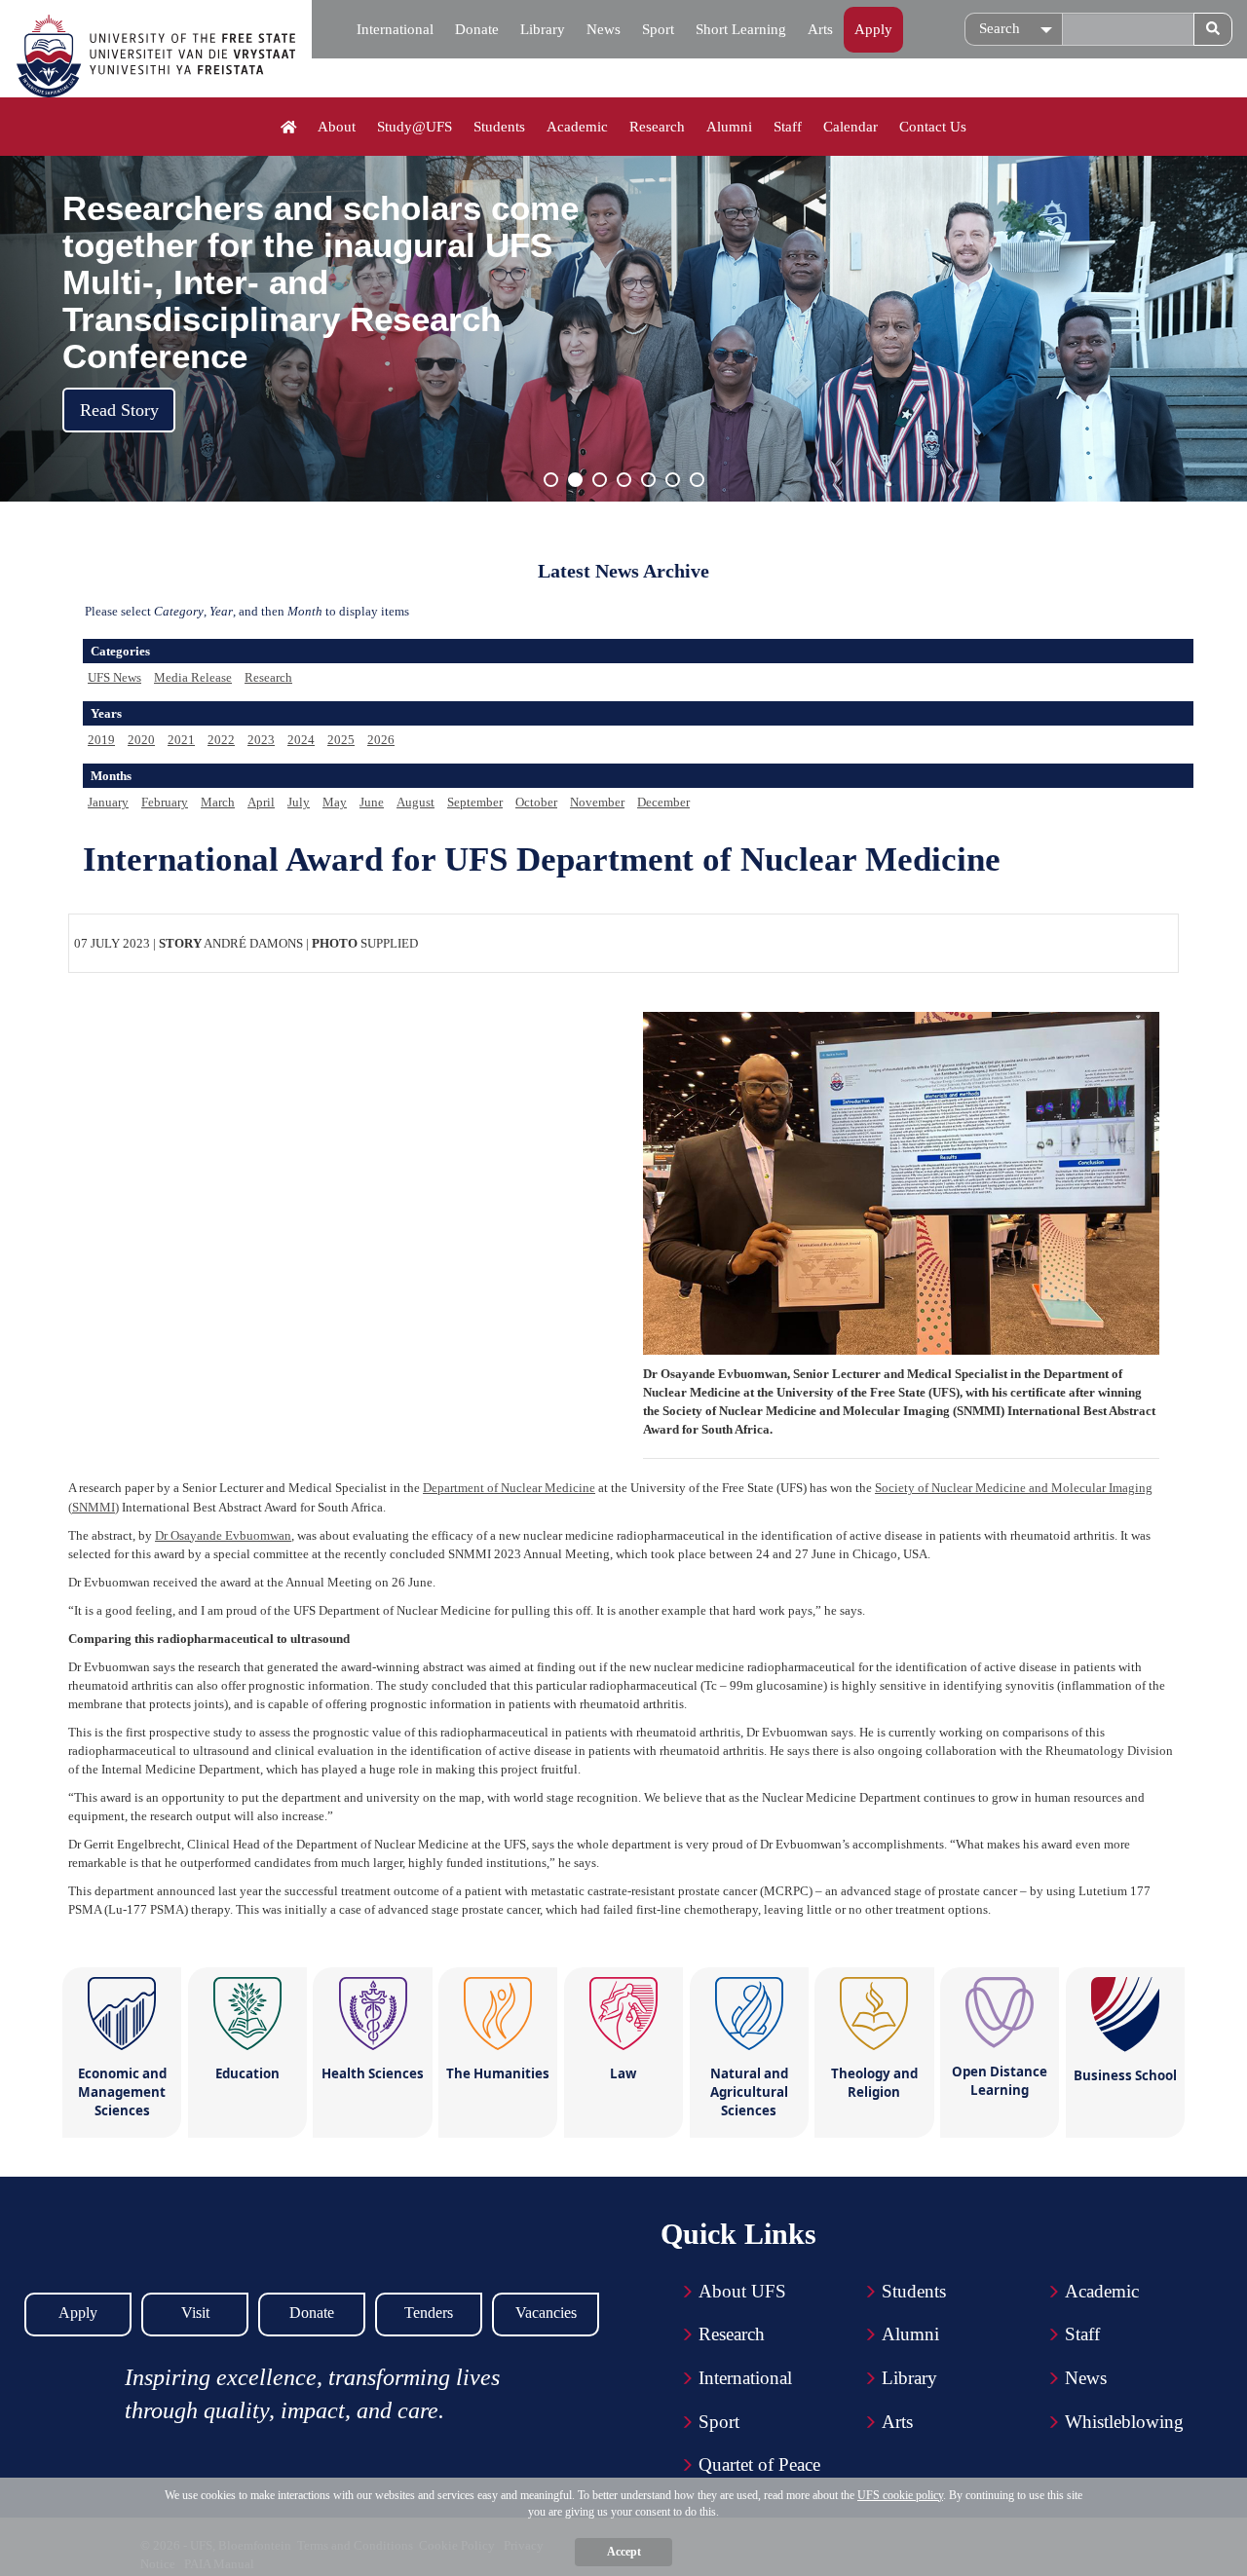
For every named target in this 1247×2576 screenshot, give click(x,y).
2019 (101, 740)
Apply (873, 29)
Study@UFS (415, 127)
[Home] (289, 128)
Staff (788, 127)
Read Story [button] (119, 410)
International (395, 29)
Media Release (193, 677)
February (165, 802)
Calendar (850, 127)
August (416, 802)
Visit (195, 2313)
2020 (141, 740)
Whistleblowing (1124, 2422)
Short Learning (741, 29)
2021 (181, 740)
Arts (820, 29)
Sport (658, 29)
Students (499, 127)
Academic (577, 127)
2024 (301, 740)
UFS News (114, 677)
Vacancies (546, 2313)
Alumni (729, 127)
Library (543, 29)
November (597, 802)
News (604, 29)
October (536, 802)
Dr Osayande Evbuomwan (223, 1535)
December (663, 802)
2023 (261, 740)
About (337, 127)
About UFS (742, 2291)
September (475, 802)
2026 (381, 740)
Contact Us (933, 127)
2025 (341, 740)
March (218, 802)
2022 (221, 740)
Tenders (429, 2313)
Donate (477, 29)
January (108, 802)
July (299, 802)
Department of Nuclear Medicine (509, 1488)
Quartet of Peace (759, 2464)
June (372, 802)
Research (657, 127)
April (261, 802)
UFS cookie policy (900, 2495)
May (335, 802)
